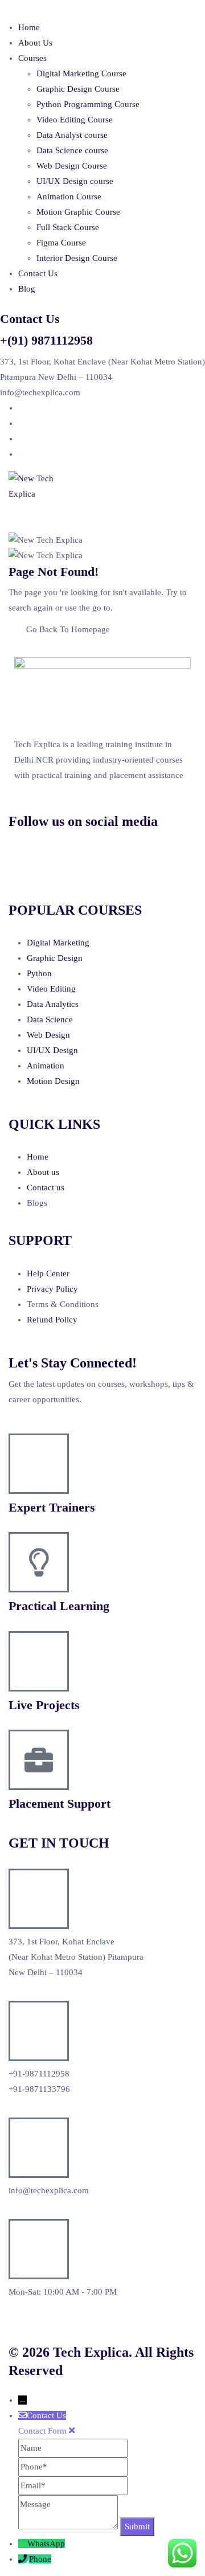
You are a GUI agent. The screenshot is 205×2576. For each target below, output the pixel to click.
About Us (35, 43)
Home (29, 27)
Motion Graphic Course (78, 212)
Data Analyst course (72, 135)
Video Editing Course (75, 120)
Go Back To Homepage (68, 629)
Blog (27, 289)
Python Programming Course (88, 104)
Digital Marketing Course (81, 73)
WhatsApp (46, 2544)
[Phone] (24, 2559)
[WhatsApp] (23, 2544)
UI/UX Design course (75, 181)
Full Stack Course (68, 227)
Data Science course (72, 150)
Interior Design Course (77, 258)
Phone (40, 2559)
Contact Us (38, 273)
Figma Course (61, 243)
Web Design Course (72, 166)
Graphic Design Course (78, 89)
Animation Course (69, 196)
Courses (32, 58)
